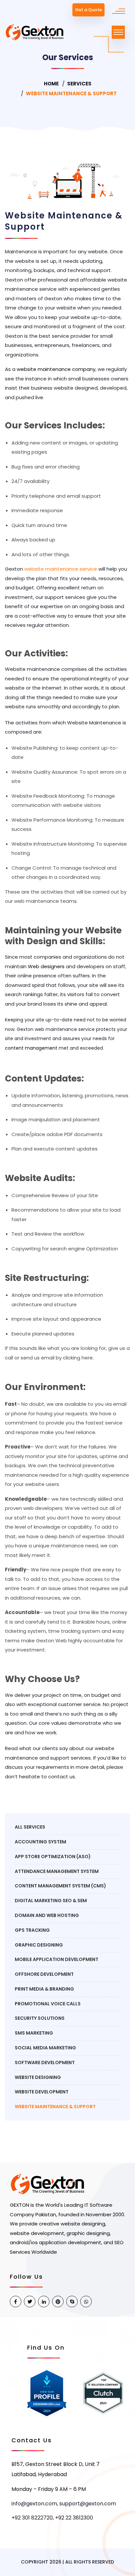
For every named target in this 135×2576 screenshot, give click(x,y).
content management (31, 1048)
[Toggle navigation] (118, 32)
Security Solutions (40, 2018)
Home (51, 84)
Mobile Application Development (57, 1959)
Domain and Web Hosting (47, 1915)
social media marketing (45, 2048)
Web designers (46, 966)
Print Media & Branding (44, 1989)
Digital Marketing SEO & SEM (51, 1901)
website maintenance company (56, 369)
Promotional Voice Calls (48, 2004)
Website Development (42, 2092)
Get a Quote (88, 10)
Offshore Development (44, 1974)
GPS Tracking (32, 1930)
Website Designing (38, 2077)
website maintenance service (61, 569)
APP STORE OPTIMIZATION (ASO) (53, 1857)
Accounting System (40, 1842)
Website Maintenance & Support (55, 2107)
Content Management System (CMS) (60, 1886)
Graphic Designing (39, 1945)
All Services (30, 1827)
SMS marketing (34, 2033)
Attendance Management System (57, 1871)
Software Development (45, 2063)
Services (79, 84)
